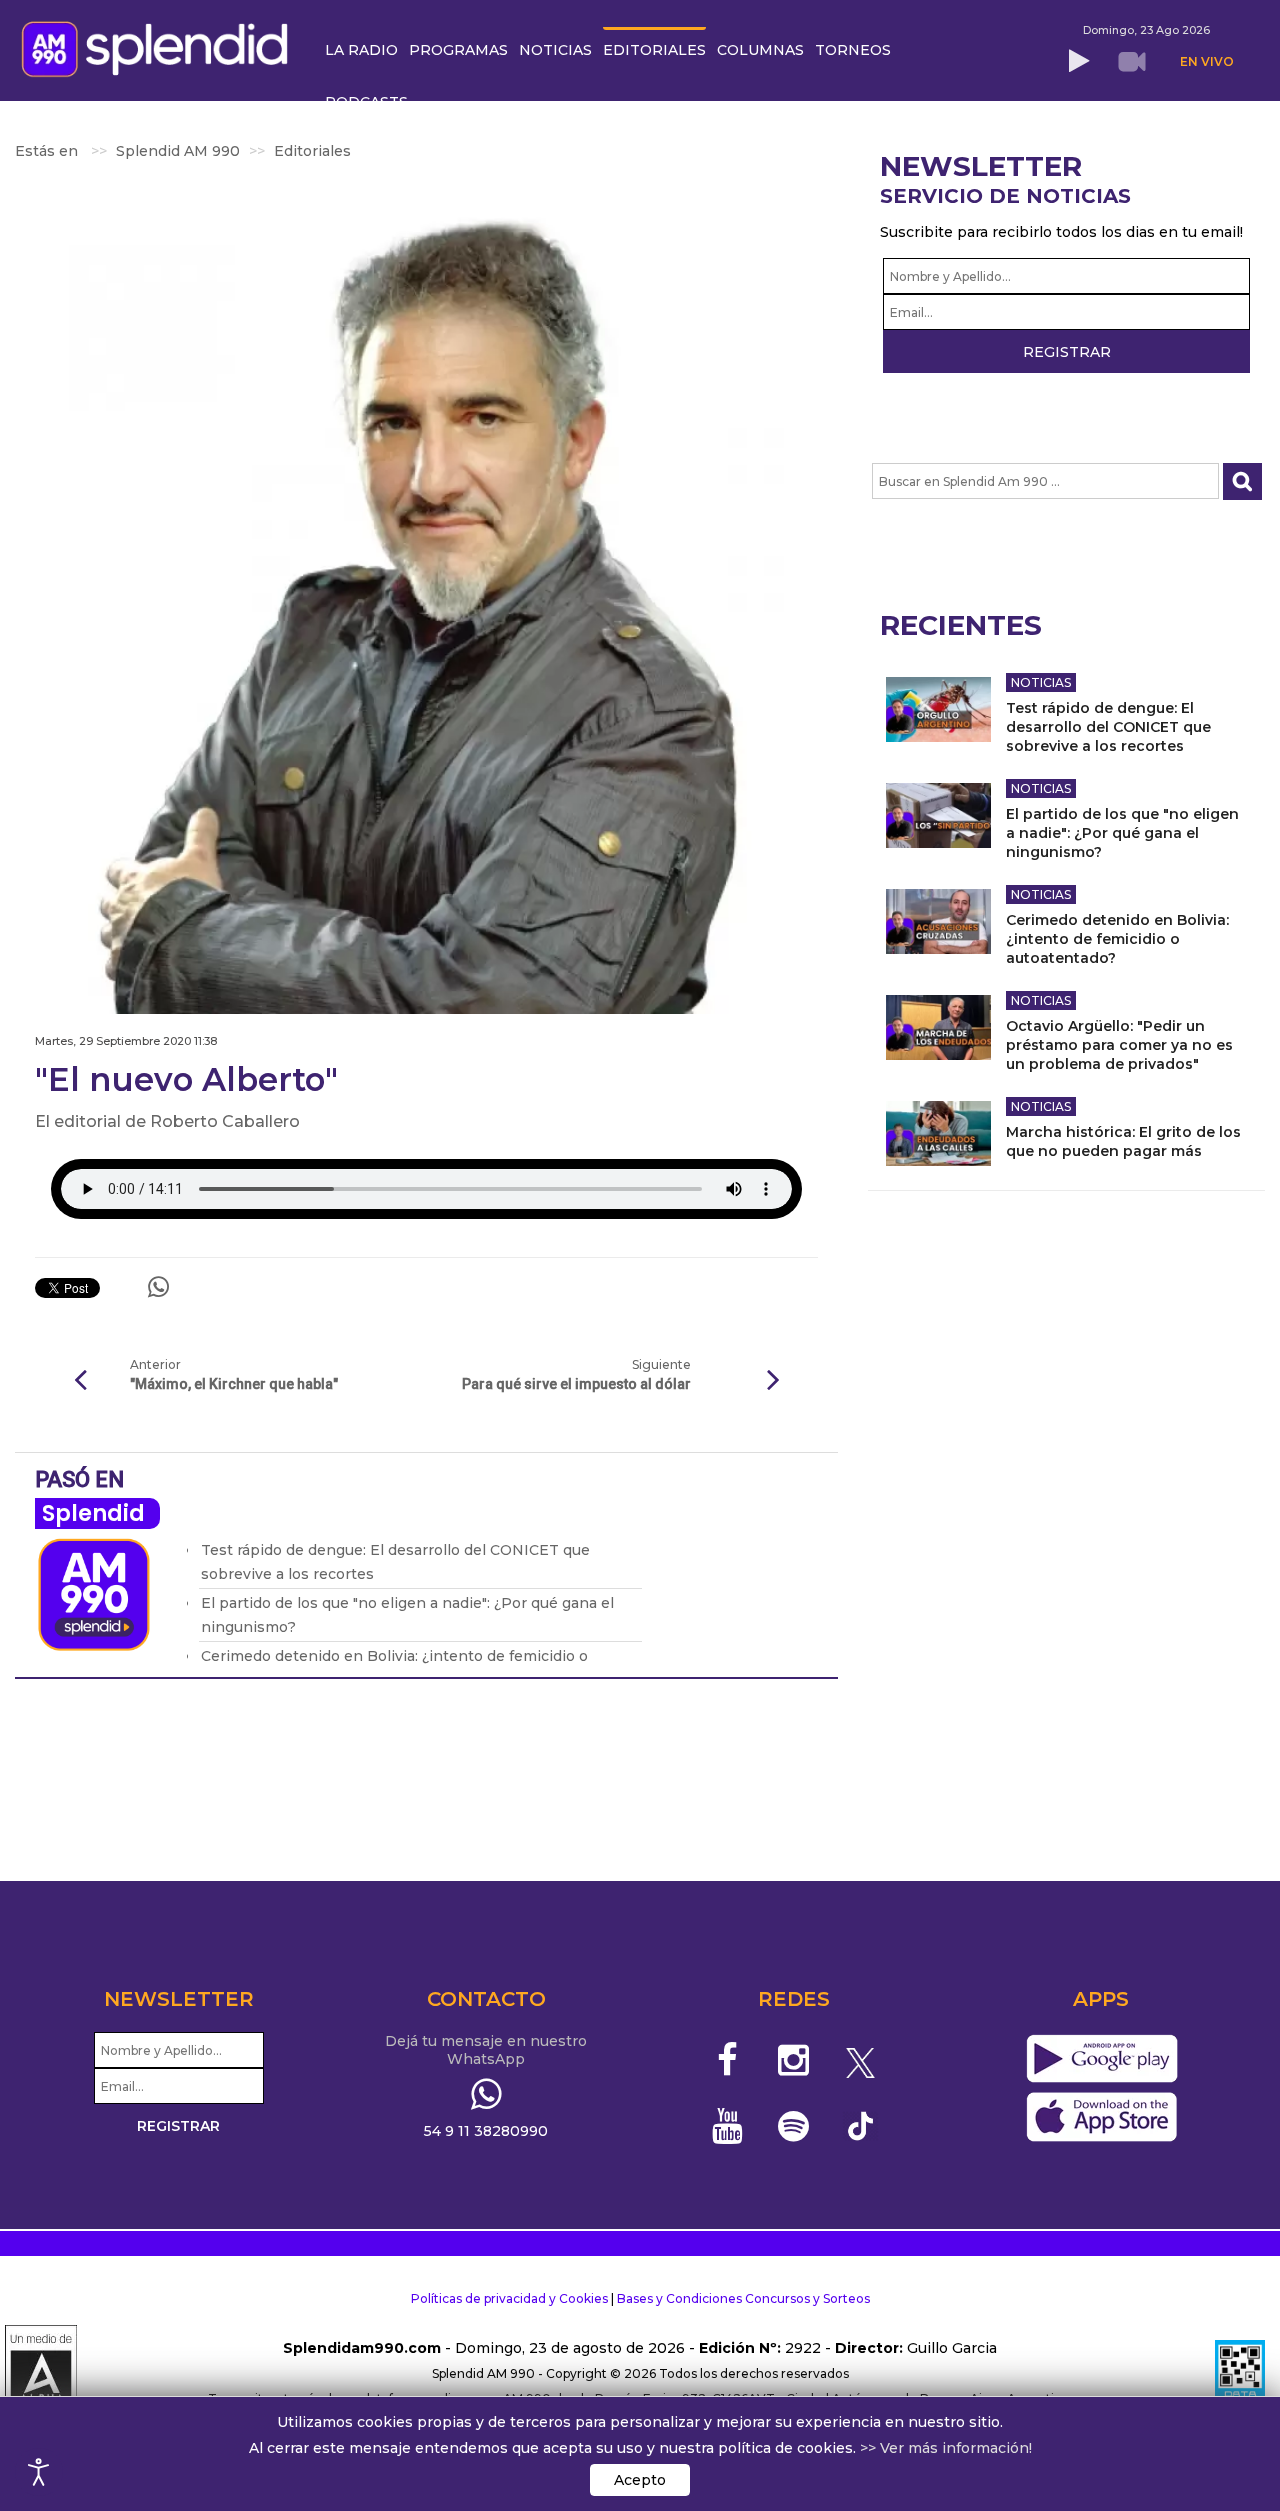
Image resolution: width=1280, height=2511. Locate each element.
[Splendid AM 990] (160, 47)
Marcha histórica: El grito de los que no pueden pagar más (1123, 1141)
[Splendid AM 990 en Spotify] (793, 2126)
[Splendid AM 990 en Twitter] (860, 2060)
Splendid (93, 1513)
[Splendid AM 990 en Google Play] (1101, 2060)
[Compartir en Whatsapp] (158, 1287)
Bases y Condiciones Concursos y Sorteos (743, 2298)
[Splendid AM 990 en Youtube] (727, 2126)
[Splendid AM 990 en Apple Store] (1101, 2118)
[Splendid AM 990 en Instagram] (793, 2060)
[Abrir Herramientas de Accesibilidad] (39, 2472)
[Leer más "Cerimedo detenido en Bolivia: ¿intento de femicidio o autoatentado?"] (938, 921)
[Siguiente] (773, 1381)
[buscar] (1242, 481)
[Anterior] (80, 1381)
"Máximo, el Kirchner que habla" (234, 1384)
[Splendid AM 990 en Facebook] (727, 2060)
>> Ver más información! (946, 2448)
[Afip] (1240, 2374)
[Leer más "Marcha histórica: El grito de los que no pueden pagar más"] (938, 1133)
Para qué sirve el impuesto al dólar (576, 1384)
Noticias (1041, 682)
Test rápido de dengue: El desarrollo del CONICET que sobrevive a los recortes (1108, 727)
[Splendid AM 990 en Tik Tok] (860, 2124)
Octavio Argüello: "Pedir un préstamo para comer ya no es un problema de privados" (1119, 1045)
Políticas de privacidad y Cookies (509, 2298)
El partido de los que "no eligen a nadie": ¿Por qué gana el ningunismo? (1122, 833)
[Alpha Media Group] (41, 2374)
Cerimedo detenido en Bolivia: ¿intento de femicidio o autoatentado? (1117, 939)
